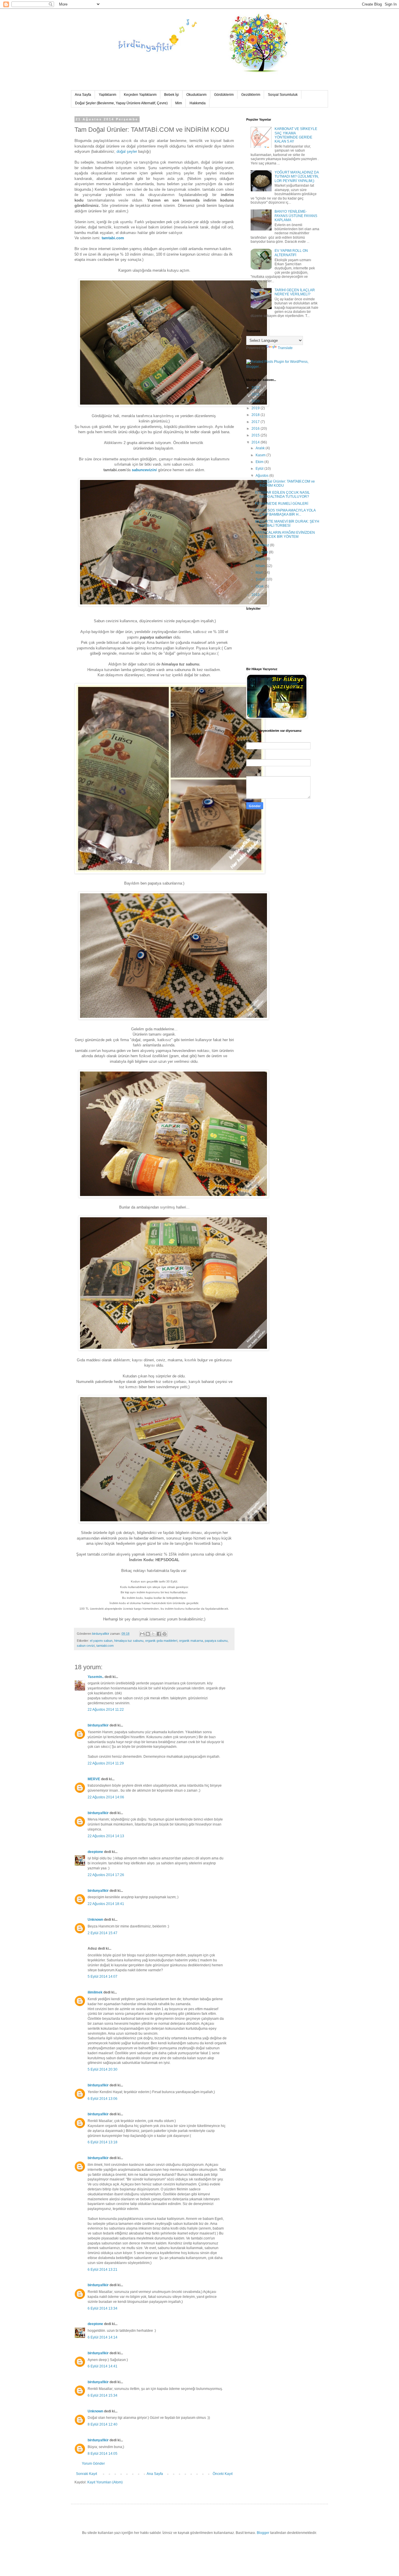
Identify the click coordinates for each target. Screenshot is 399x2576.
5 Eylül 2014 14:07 (103, 1977)
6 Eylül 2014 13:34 (103, 2308)
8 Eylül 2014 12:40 (103, 2424)
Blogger (263, 2533)
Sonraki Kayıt (86, 2474)
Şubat (261, 579)
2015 (256, 435)
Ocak (260, 586)
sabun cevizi (86, 1646)
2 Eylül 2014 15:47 (103, 1933)
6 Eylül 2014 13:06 (103, 2099)
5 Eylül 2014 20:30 (103, 2069)
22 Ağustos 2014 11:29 (106, 1763)
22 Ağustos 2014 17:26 (106, 1875)
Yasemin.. (96, 1677)
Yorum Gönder (93, 2464)
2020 (256, 401)
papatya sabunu (216, 1641)
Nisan (261, 566)
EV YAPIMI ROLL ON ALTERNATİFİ (291, 253)
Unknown (95, 1920)
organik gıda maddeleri (161, 1641)
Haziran (262, 552)
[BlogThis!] (148, 1634)
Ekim (260, 462)
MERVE (94, 1779)
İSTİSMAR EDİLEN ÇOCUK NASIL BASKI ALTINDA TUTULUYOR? (282, 495)
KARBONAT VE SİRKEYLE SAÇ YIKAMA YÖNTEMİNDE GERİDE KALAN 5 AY (296, 135)
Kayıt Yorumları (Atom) (105, 2482)
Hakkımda (198, 103)
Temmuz (263, 545)
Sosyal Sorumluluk (283, 95)
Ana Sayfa (83, 95)
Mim (179, 103)
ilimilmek (95, 1992)
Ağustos (262, 476)
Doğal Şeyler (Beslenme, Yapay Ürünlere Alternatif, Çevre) (121, 103)
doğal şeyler (127, 151)
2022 (256, 388)
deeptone (95, 1852)
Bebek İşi (171, 95)
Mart (260, 573)
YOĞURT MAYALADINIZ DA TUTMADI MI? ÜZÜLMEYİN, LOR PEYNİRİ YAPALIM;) (297, 177)
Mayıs (261, 559)
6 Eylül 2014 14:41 (103, 2366)
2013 (256, 595)
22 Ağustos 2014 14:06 (106, 1797)
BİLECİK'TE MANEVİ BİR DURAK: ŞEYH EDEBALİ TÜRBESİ (287, 523)
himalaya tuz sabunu (129, 1641)
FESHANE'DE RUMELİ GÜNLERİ (282, 504)
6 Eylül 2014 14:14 (103, 2337)
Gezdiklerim (251, 95)
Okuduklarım (196, 95)
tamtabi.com (113, 238)
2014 (256, 442)
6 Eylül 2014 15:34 (103, 2395)
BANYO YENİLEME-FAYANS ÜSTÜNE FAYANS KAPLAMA (296, 216)
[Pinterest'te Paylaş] (164, 1634)
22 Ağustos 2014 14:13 (106, 1836)
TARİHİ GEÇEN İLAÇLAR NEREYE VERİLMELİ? (295, 292)
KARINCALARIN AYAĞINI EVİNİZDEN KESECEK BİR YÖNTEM (285, 535)
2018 (256, 415)
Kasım (261, 455)
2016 (256, 429)
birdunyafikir (98, 1725)
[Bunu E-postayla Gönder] (142, 1634)
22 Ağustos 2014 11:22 (106, 1710)
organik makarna (191, 1641)
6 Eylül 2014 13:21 (103, 2270)
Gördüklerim (224, 95)
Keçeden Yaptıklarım (140, 95)
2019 (256, 408)
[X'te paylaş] (153, 1634)
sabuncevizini (144, 470)
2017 (256, 422)
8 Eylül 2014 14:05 (103, 2454)
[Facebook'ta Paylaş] (159, 1634)
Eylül (260, 469)
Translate (285, 348)
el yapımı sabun (101, 1641)
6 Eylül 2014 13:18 (103, 2142)
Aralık (261, 448)
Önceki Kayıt (223, 2474)
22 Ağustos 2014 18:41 (106, 1904)
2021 (256, 394)
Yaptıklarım (107, 95)
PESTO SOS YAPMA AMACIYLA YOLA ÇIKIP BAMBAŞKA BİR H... (285, 512)
